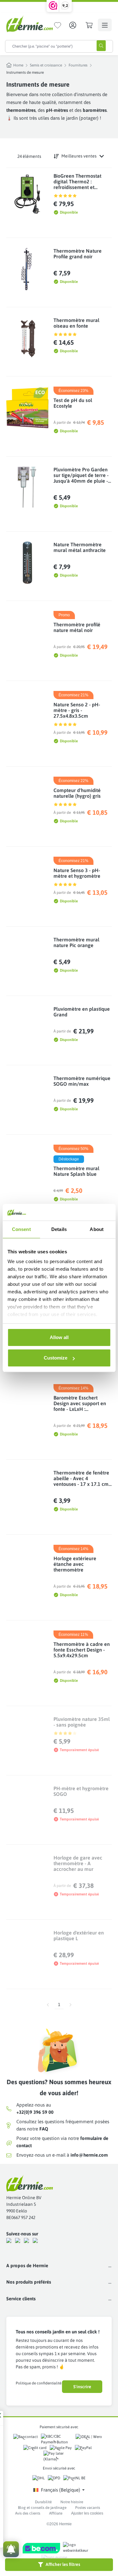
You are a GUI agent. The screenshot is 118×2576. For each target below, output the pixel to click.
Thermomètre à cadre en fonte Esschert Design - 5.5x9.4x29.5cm (82, 1650)
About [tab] (97, 1229)
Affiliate (56, 2513)
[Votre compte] (73, 25)
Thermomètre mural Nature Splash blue (76, 1171)
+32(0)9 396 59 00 (35, 2112)
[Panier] (89, 25)
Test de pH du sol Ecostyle (73, 403)
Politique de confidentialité (39, 2383)
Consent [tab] (21, 1229)
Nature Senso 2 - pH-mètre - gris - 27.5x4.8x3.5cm (77, 710)
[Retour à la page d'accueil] (30, 24)
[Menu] (105, 25)
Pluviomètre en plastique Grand (82, 1012)
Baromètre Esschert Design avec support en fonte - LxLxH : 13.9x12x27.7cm (80, 1403)
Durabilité (43, 2502)
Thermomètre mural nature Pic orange (76, 942)
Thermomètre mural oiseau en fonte (76, 323)
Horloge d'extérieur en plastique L (79, 1935)
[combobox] (48, 46)
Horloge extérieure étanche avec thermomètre (75, 1564)
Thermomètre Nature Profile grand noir (78, 254)
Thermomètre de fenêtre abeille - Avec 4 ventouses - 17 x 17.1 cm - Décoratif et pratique (82, 1478)
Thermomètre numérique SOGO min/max (82, 1081)
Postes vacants (88, 2508)
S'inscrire (82, 2387)
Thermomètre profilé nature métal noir (77, 627)
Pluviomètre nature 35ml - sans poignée (82, 1722)
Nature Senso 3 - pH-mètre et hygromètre (77, 873)
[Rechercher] (101, 46)
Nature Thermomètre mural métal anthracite (80, 547)
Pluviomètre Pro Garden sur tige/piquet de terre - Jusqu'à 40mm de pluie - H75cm (81, 475)
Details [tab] (59, 1229)
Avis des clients (28, 2513)
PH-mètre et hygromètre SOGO (81, 1791)
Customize (56, 1358)
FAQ (44, 2129)
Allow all (59, 1337)
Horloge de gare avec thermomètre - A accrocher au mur (78, 1863)
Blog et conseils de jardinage (42, 2508)
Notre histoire (72, 2502)
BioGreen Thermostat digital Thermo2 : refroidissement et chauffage (77, 181)
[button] (59, 2565)
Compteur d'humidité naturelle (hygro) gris (77, 793)
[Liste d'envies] (58, 25)
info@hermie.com (89, 2155)
